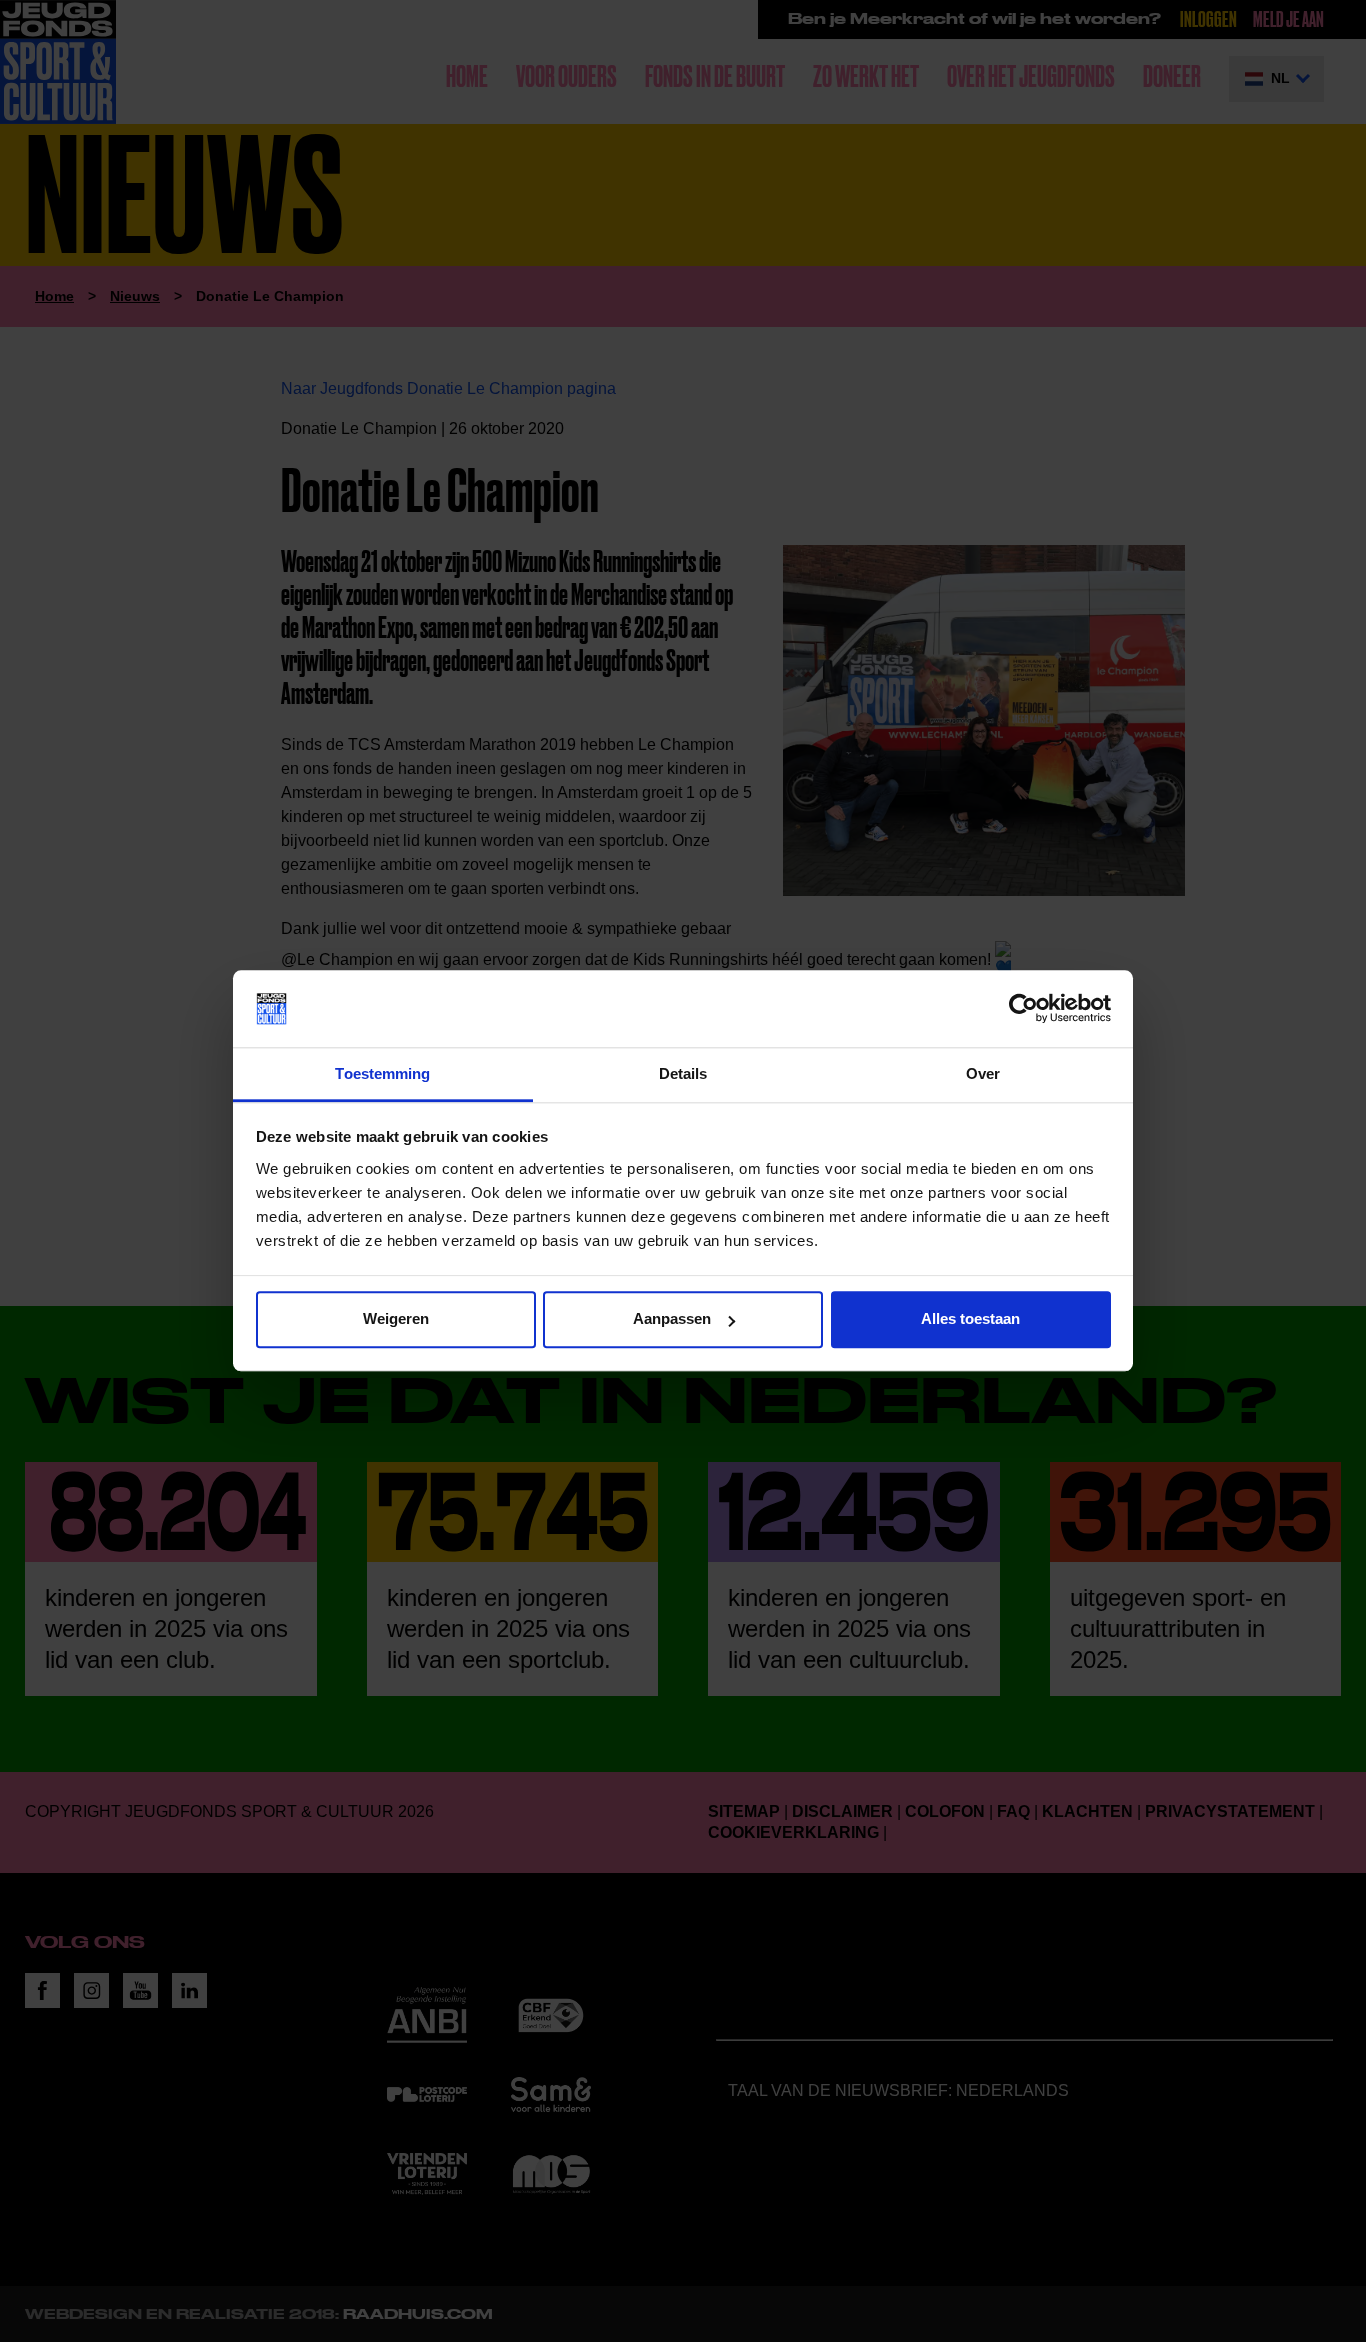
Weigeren (396, 1319)
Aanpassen (672, 1319)
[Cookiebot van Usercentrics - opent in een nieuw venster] (1023, 1009)
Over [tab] (983, 1073)
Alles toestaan (970, 1319)
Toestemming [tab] (382, 1073)
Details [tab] (683, 1073)
